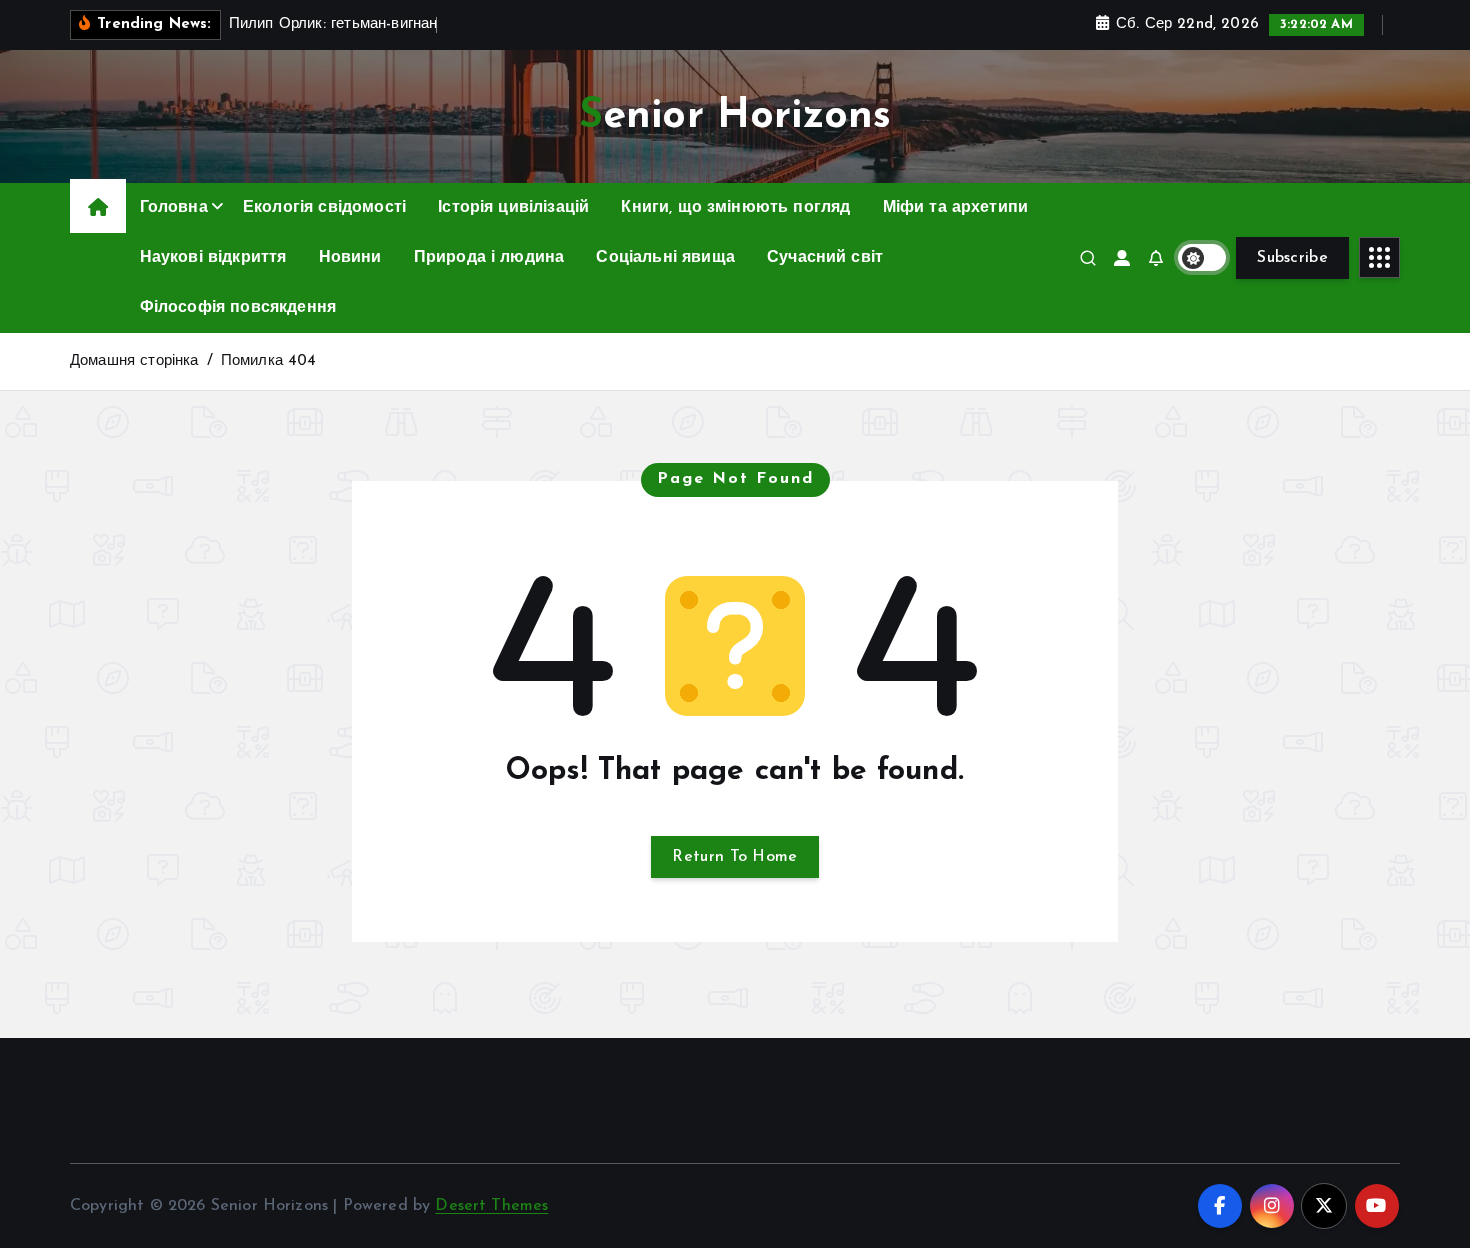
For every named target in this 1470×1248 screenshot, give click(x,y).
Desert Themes (491, 1206)
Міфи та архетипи (956, 208)
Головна (174, 208)
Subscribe (1292, 258)
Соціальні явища (665, 258)
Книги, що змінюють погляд (735, 208)
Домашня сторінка (134, 361)
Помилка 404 (269, 361)
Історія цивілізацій (513, 208)
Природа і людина (489, 258)
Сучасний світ (825, 258)
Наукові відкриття (213, 258)
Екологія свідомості (324, 208)
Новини (350, 258)
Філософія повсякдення (238, 308)
